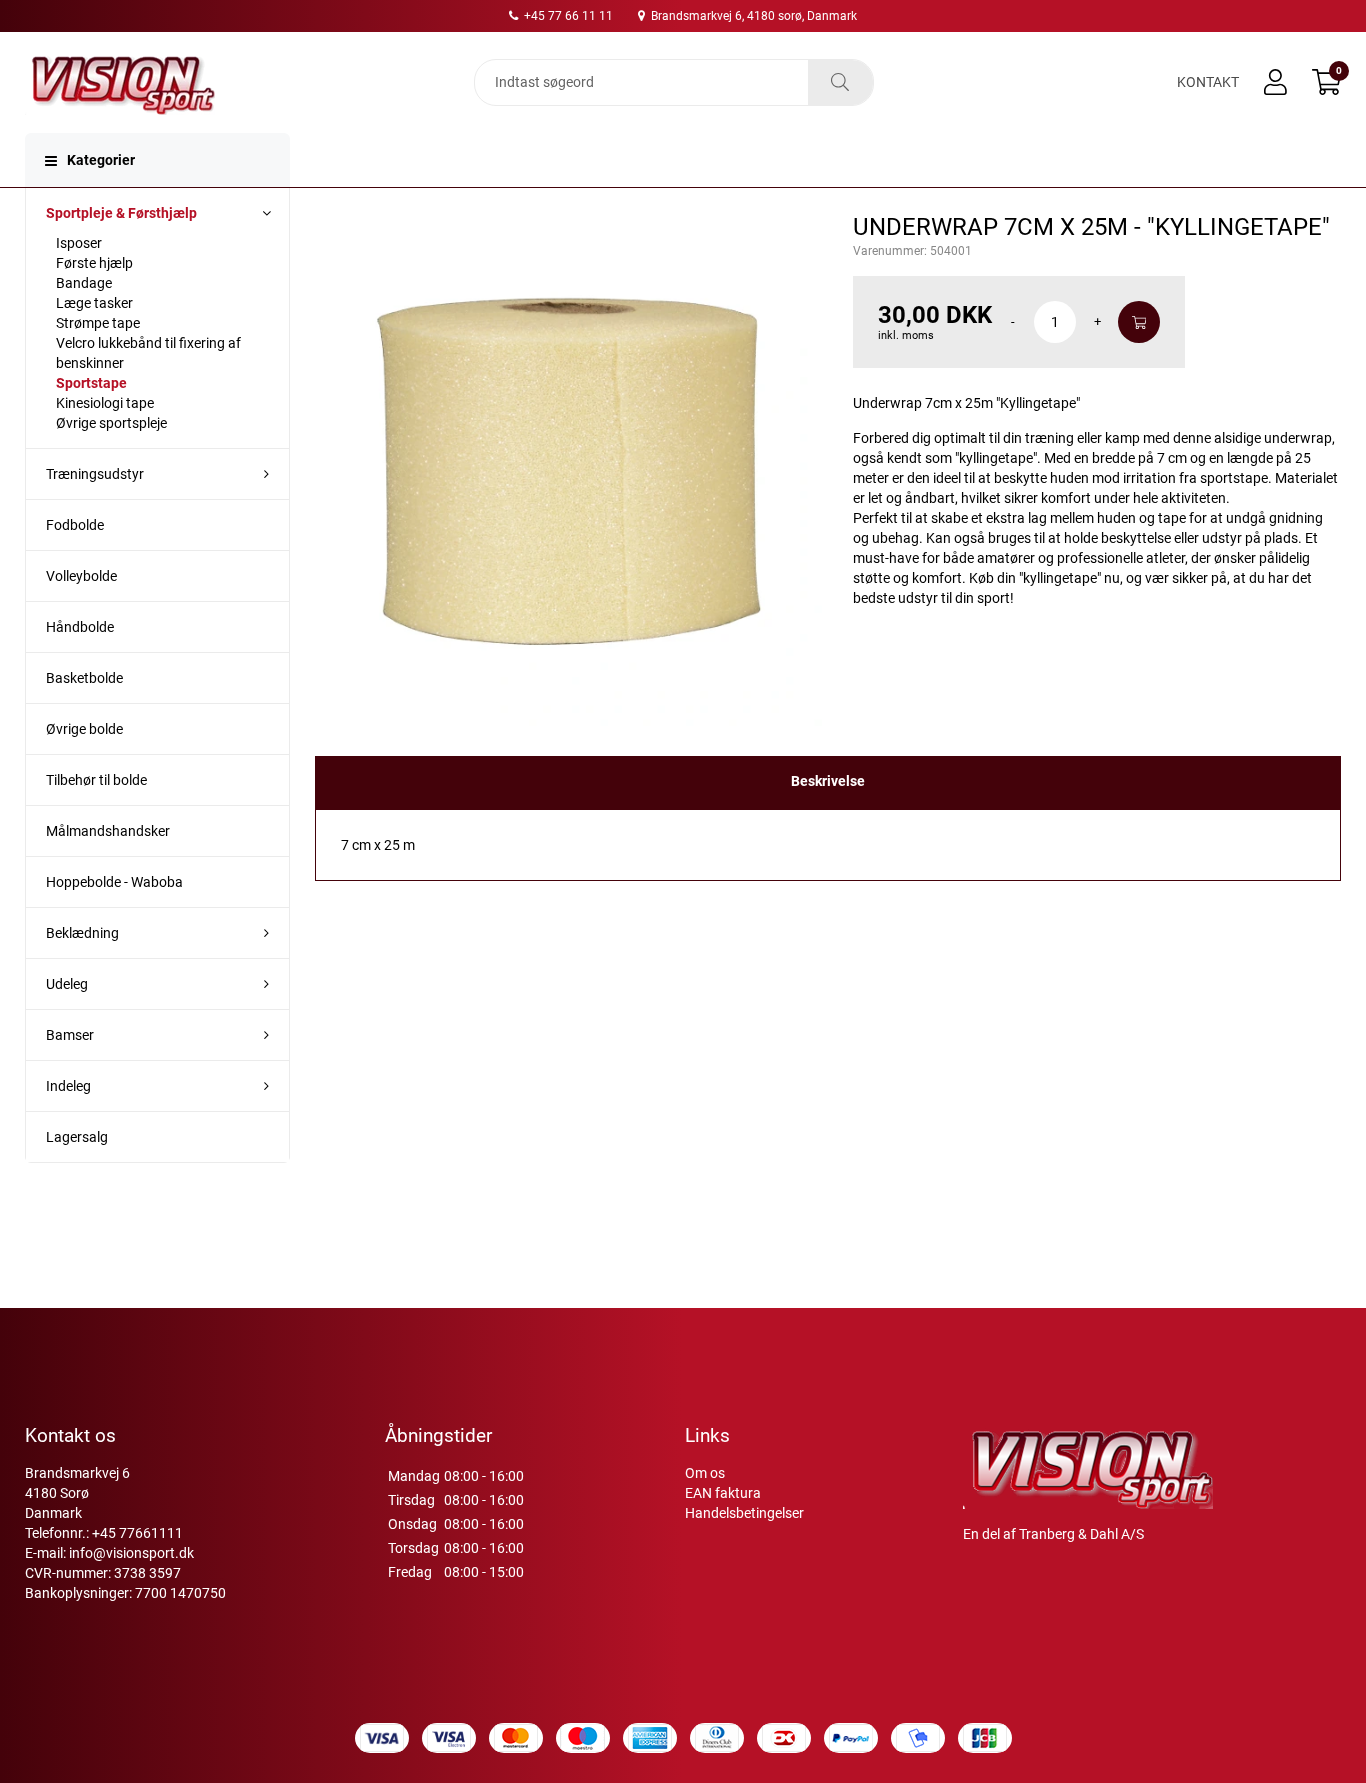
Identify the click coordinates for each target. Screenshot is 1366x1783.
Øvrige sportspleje (111, 423)
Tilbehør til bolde (96, 780)
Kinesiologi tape (105, 403)
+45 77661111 (137, 1533)
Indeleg (68, 1086)
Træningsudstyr (95, 474)
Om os (705, 1473)
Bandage (84, 283)
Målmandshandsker (108, 831)
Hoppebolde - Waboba (114, 882)
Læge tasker (94, 303)
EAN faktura (723, 1493)
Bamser (70, 1035)
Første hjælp (94, 263)
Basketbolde (84, 678)
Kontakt (1208, 82)
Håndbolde (80, 627)
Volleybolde (81, 576)
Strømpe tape (98, 323)
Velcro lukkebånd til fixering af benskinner (148, 353)
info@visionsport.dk (131, 1553)
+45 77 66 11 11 (567, 16)
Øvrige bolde (84, 729)
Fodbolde (75, 525)
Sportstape (91, 383)
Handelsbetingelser (744, 1513)
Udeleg (67, 984)
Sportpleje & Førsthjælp (121, 213)
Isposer (79, 243)
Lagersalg (77, 1137)
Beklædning (82, 933)
